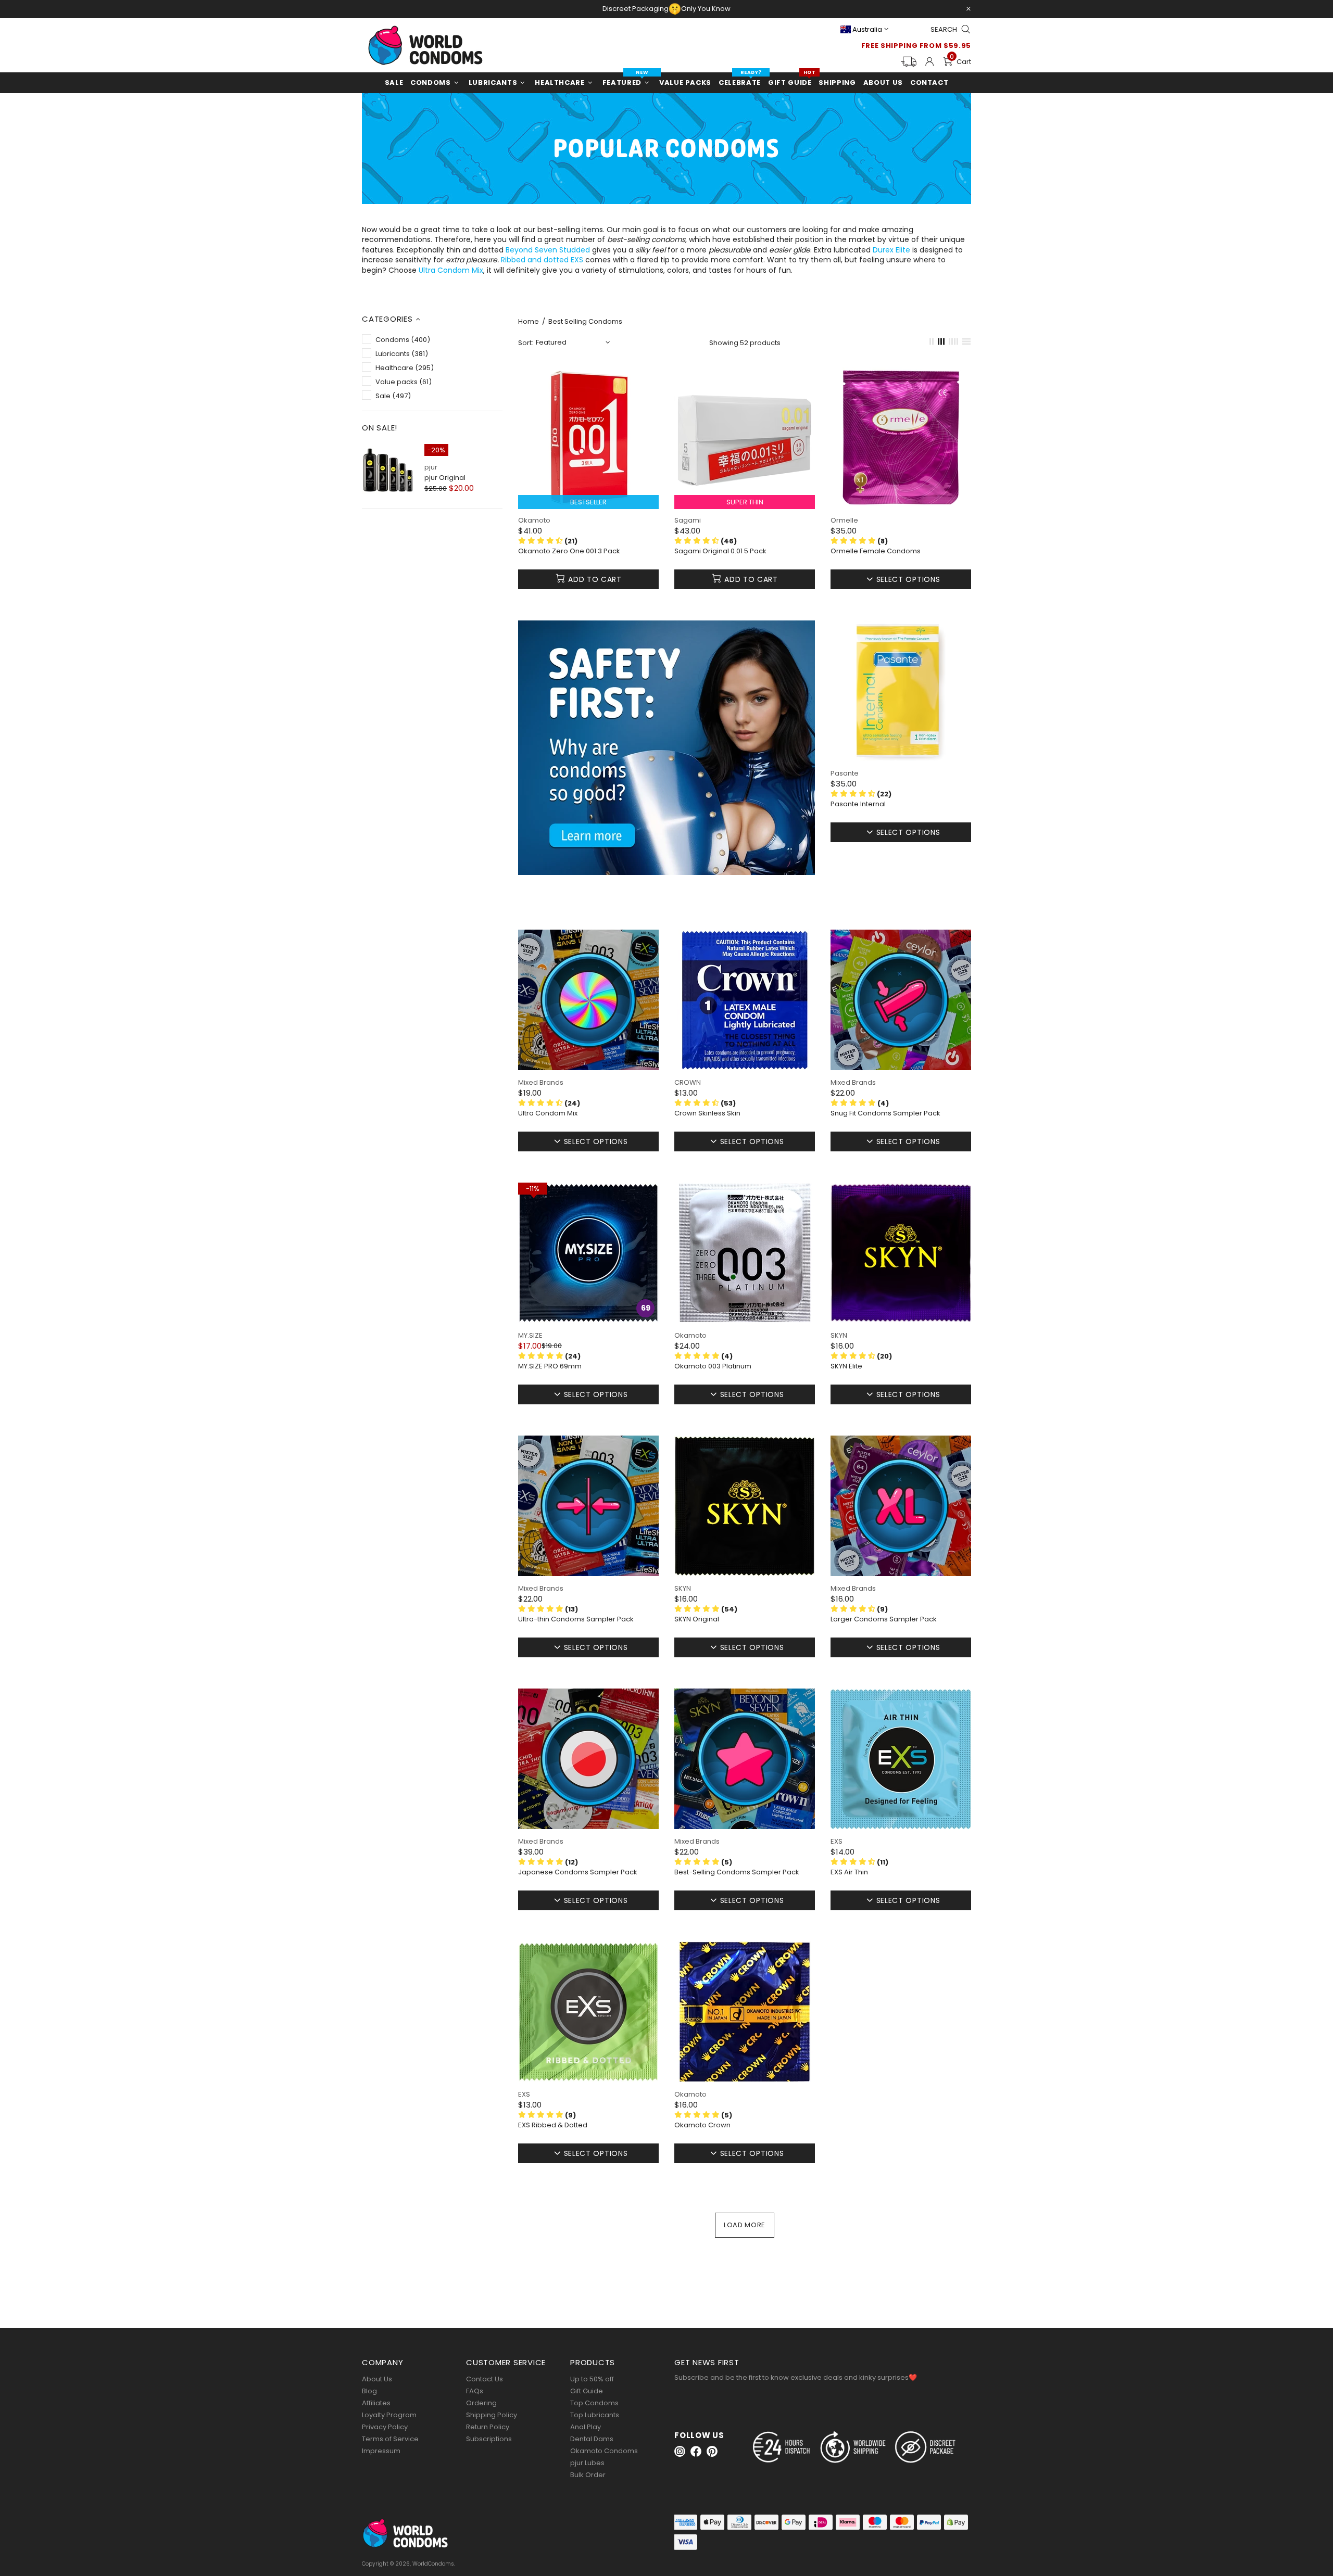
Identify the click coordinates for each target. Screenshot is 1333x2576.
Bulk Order (588, 2475)
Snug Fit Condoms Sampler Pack (885, 1113)
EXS (837, 1841)
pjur (431, 467)
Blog (369, 2391)
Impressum (381, 2451)
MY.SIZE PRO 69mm (550, 1366)
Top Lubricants (595, 2415)
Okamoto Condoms (604, 2451)
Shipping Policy (492, 2415)
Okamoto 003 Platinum (713, 1366)
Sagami (688, 520)
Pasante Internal (858, 804)
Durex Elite (891, 250)
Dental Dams (592, 2439)
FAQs (475, 2391)
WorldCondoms (425, 45)
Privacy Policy (385, 2427)
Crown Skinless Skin (707, 1113)
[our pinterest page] (712, 2451)
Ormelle (844, 520)
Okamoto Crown (702, 2125)
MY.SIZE (530, 1335)
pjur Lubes (587, 2463)
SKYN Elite (846, 1366)
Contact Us (485, 2379)
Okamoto (534, 520)
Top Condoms (594, 2403)
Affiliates (376, 2403)
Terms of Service (390, 2439)
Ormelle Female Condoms (876, 551)
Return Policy (488, 2427)
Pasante (845, 773)
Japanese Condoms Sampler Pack (578, 1872)
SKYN (839, 1335)
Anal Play (586, 2427)
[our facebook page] (696, 2451)
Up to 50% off (592, 2379)
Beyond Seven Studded (548, 250)
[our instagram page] (680, 2451)
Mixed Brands (541, 1082)
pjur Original (445, 478)
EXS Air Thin (849, 1872)
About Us (377, 2379)
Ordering (481, 2403)
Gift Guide (587, 2391)
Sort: (526, 343)
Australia (867, 29)
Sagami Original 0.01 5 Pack (720, 551)
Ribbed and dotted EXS (542, 260)
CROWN (688, 1082)
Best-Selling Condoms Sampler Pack (737, 1872)
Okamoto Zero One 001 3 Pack (569, 551)
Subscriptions (489, 2439)
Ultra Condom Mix (451, 270)
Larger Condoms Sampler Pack (884, 1619)
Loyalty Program (389, 2415)
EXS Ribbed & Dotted (553, 2125)
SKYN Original (697, 1619)
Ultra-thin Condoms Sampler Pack (576, 1619)
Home (529, 322)
